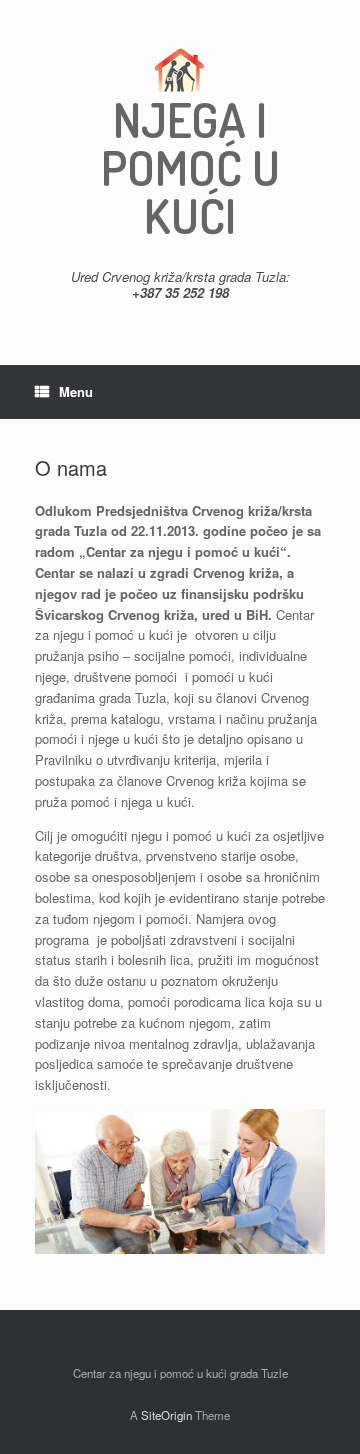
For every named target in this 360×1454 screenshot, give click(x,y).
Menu (76, 391)
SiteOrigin (166, 1415)
